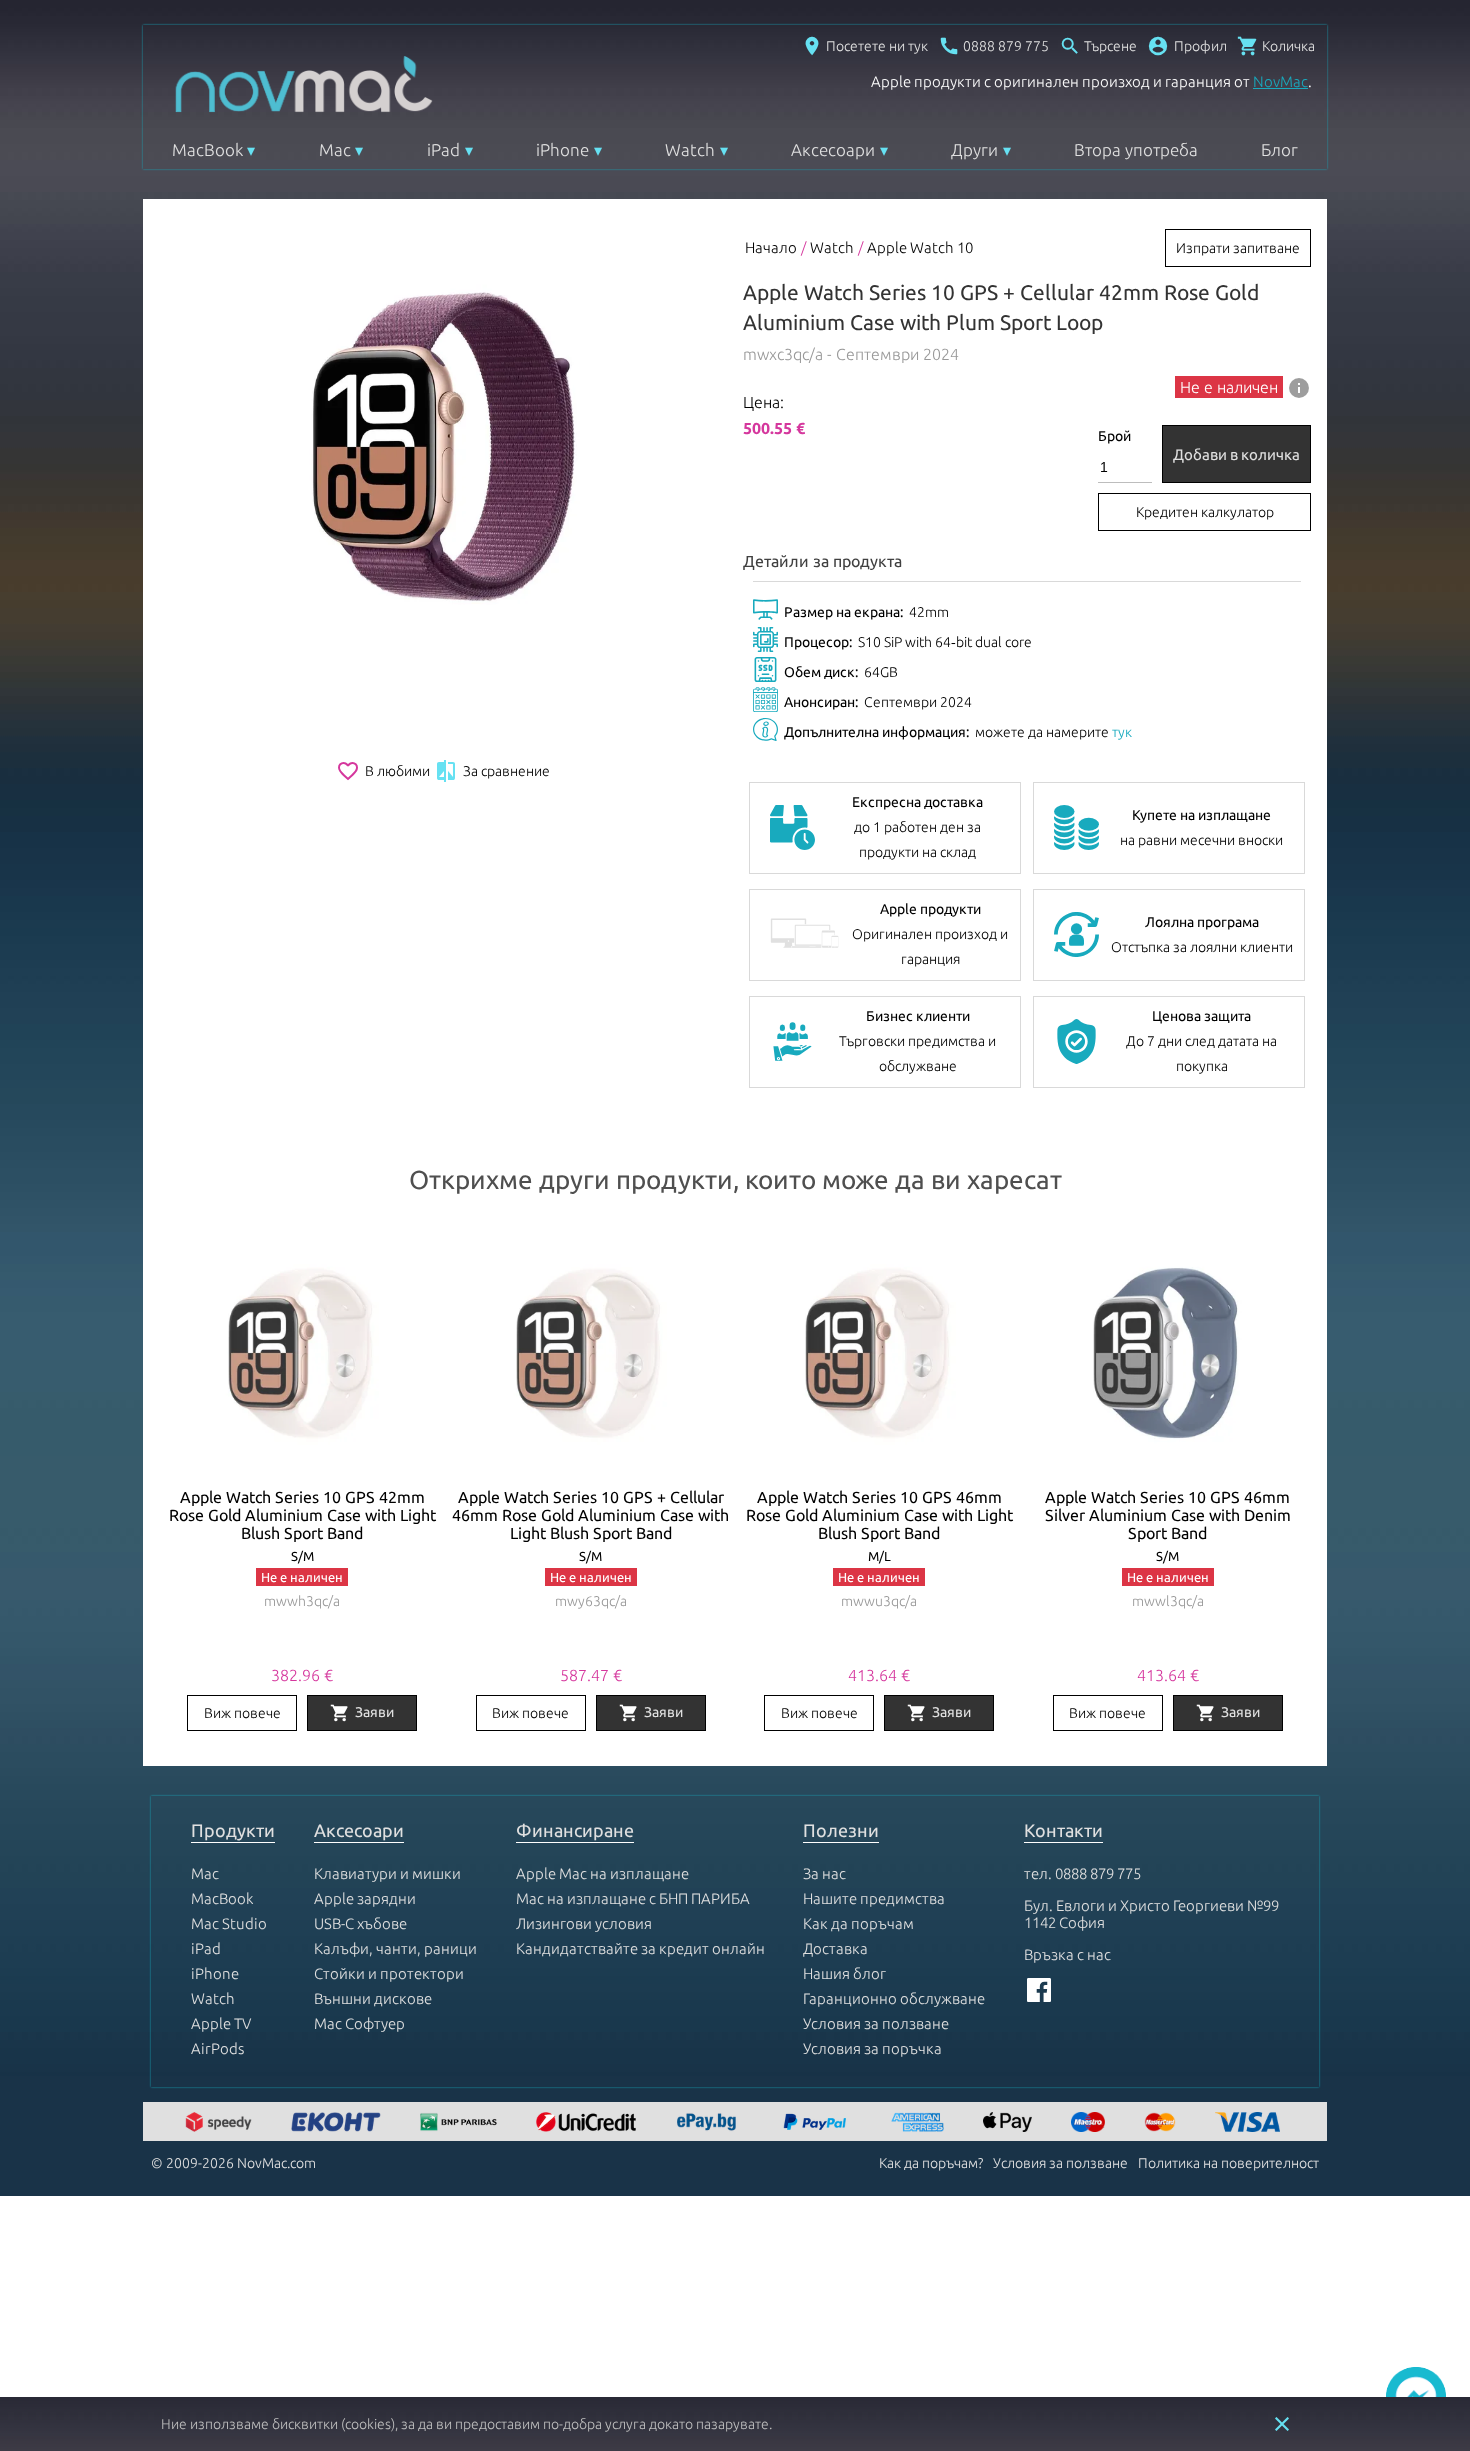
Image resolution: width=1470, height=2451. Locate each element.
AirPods (217, 2048)
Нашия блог (844, 1973)
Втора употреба (1136, 149)
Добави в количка (1236, 454)
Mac (335, 149)
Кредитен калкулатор (1205, 512)
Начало (771, 247)
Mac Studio (229, 1923)
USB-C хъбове (360, 1923)
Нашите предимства (874, 1898)
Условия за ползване (876, 2023)
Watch (690, 149)
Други (974, 149)
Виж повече (242, 1713)
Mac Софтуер (359, 2023)
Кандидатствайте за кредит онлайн (640, 1948)
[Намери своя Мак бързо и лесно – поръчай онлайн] (709, 2123)
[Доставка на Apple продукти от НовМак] (221, 2123)
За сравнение (492, 771)
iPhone (562, 149)
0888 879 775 (1098, 1873)
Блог (1279, 149)
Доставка (835, 1948)
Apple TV (221, 2023)
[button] (1187, 46)
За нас (824, 1873)
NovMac (1280, 81)
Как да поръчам (858, 1923)
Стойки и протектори (389, 1973)
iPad (443, 149)
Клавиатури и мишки (387, 1873)
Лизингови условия (584, 1923)
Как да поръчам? (931, 2163)
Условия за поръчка (872, 2048)
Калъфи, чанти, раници (395, 1948)
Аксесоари (833, 149)
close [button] (1282, 2424)
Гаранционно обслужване (894, 1998)
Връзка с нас (1067, 1954)
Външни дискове (373, 1998)
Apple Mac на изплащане (602, 1873)
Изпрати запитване (1238, 248)
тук (1122, 732)
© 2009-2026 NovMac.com (233, 2163)
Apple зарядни (365, 1898)
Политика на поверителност (1228, 2163)
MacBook (207, 149)
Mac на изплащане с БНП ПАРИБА (633, 1898)
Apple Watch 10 (920, 247)
